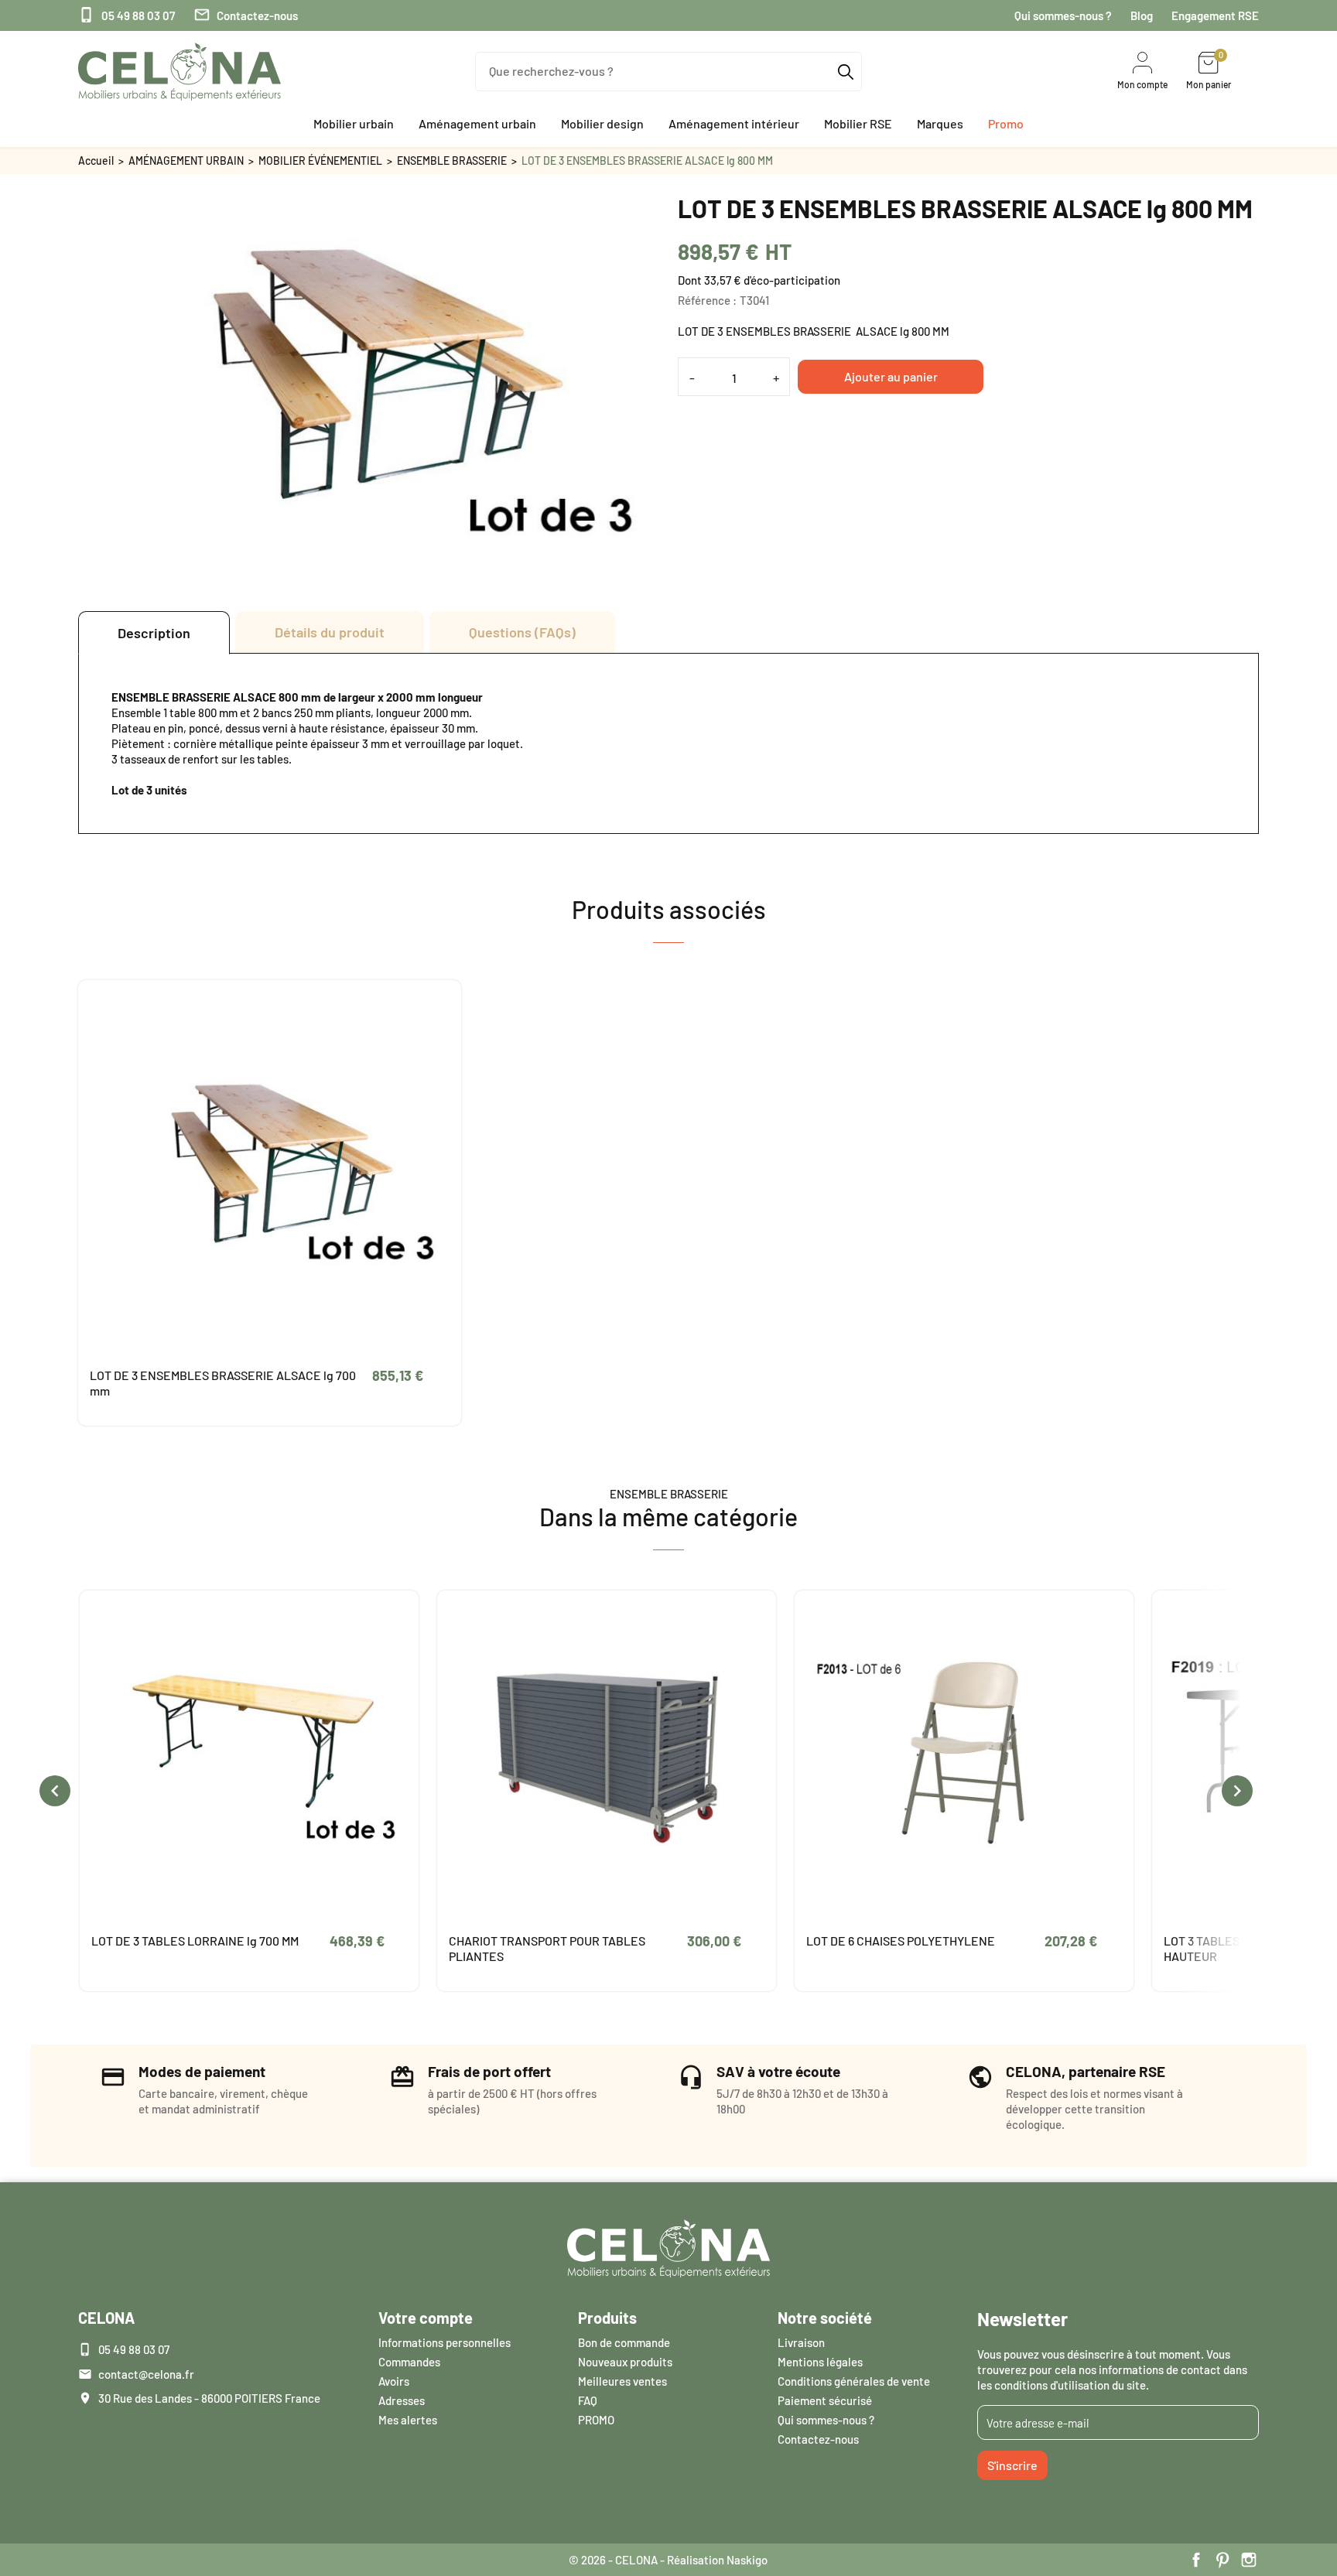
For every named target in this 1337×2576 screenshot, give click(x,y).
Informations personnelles (445, 2342)
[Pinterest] (1222, 2560)
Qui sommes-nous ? (1063, 15)
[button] (354, 124)
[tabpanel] (668, 743)
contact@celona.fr (146, 2374)
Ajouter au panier (891, 376)
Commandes (409, 2362)
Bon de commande (624, 2342)
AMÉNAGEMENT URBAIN (186, 161)
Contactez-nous (246, 15)
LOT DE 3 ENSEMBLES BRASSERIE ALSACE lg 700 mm (223, 1383)
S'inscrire (1012, 2465)
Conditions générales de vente (854, 2381)
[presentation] (55, 1791)
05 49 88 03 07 (127, 15)
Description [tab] (154, 633)
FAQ (588, 2400)
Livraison (801, 2342)
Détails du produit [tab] (330, 632)
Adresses (402, 2400)
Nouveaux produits (625, 2362)
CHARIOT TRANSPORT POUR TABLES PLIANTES (547, 1948)
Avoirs (394, 2381)
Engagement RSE (1215, 15)
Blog (1142, 15)
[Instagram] (1249, 2560)
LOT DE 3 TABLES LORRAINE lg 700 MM (195, 1941)
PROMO (596, 2420)
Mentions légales (820, 2362)
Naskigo (747, 2560)
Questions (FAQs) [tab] (522, 632)
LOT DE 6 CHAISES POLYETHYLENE (901, 1941)
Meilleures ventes (622, 2381)
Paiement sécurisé (825, 2400)
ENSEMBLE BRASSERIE (452, 161)
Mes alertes (408, 2420)
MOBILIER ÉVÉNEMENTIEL (320, 161)
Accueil (96, 161)
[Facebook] (1196, 2560)
